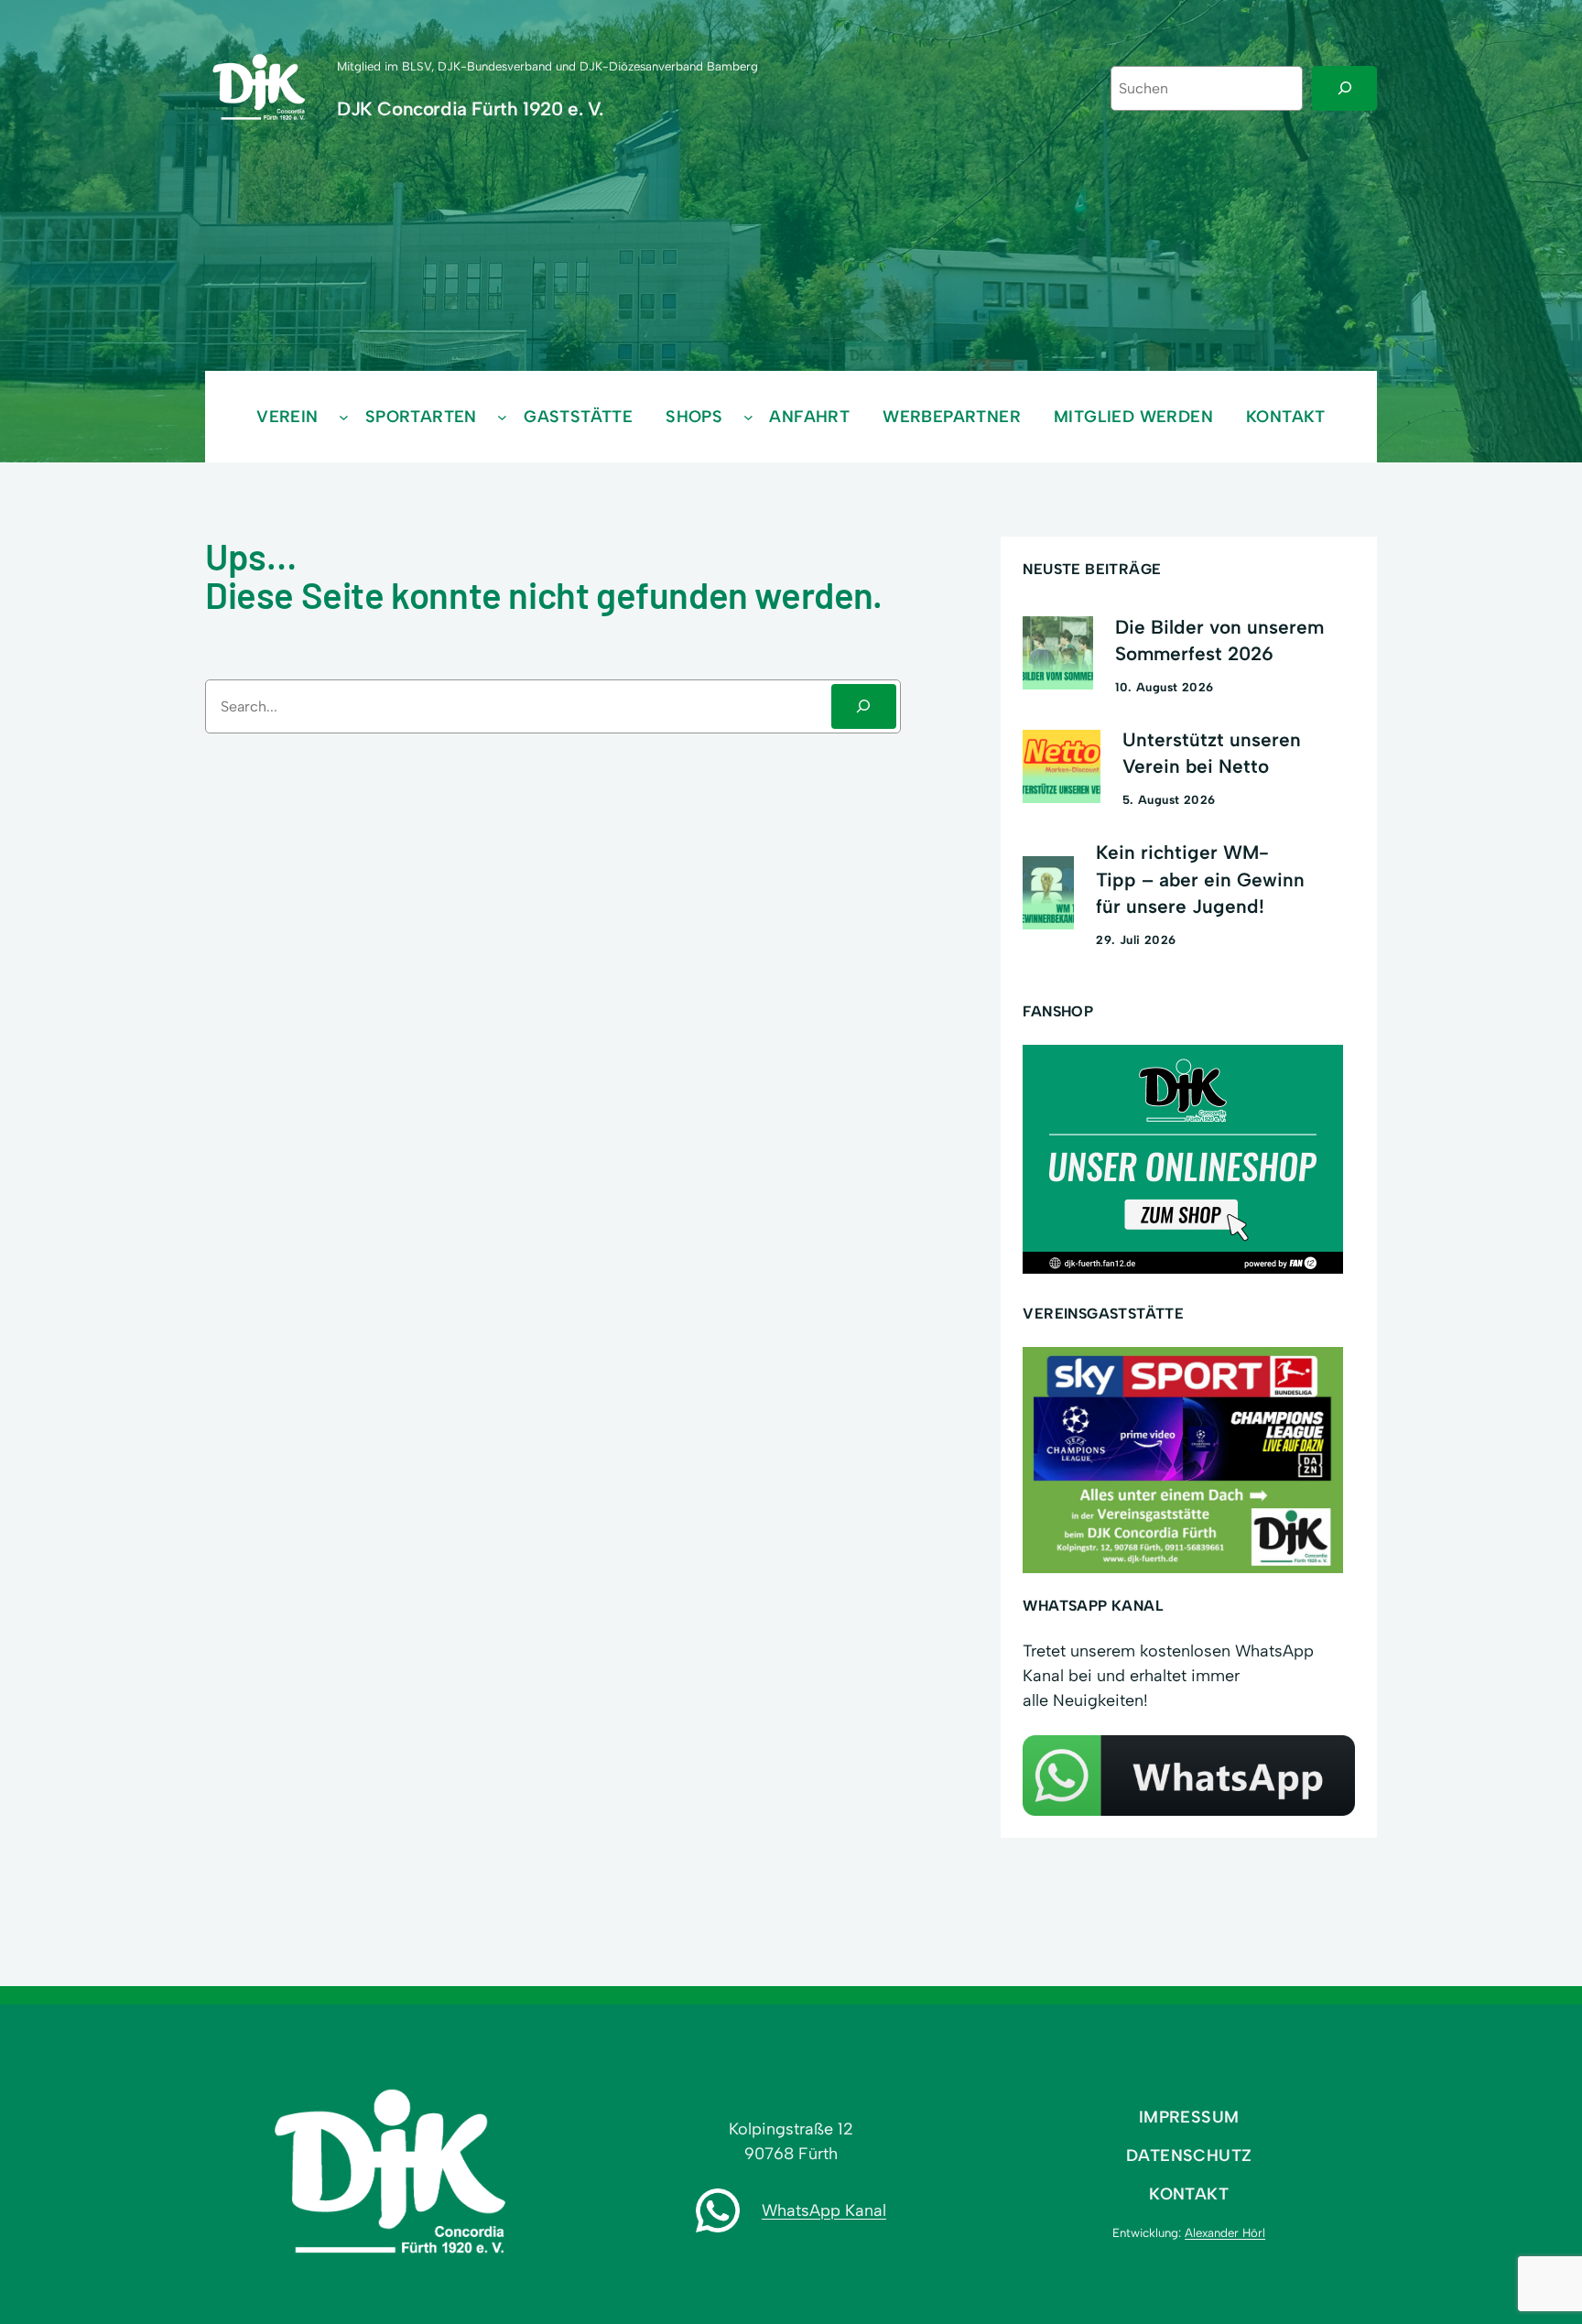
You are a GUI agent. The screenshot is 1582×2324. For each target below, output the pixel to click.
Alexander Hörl (1225, 2232)
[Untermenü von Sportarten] (502, 416)
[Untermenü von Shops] (748, 416)
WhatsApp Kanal (824, 2210)
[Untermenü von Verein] (344, 416)
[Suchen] (1344, 88)
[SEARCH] (864, 706)
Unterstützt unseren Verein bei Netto (1212, 753)
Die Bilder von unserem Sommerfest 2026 (1219, 640)
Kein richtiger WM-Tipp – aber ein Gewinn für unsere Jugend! (1200, 879)
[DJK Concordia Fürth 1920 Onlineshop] (1183, 1268)
